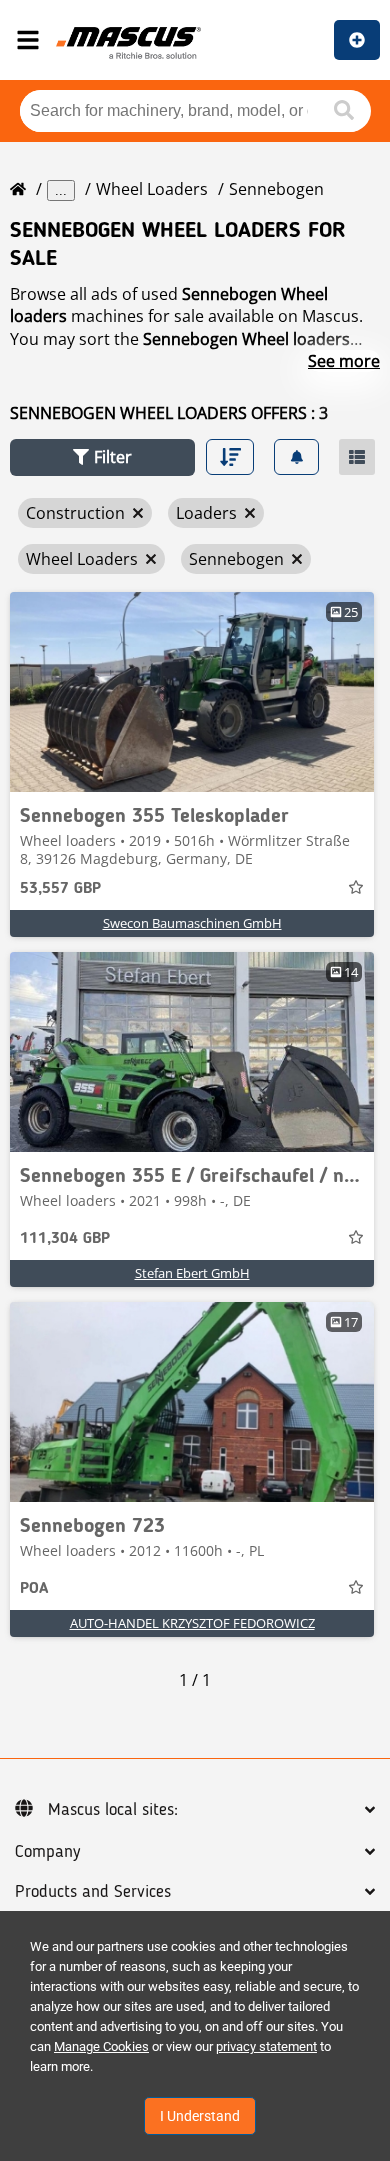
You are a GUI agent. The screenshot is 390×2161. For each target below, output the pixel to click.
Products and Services (93, 1892)
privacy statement (266, 2046)
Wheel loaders (152, 189)
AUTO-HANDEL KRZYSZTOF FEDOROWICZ (192, 1623)
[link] (192, 692)
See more (344, 361)
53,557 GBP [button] (60, 889)
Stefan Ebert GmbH (192, 1273)
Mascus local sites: (113, 1810)
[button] (102, 457)
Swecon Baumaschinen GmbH (192, 923)
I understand (200, 2116)
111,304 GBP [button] (65, 1239)
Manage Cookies (101, 2046)
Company (47, 1852)
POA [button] (34, 1589)
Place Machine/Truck (357, 40)
